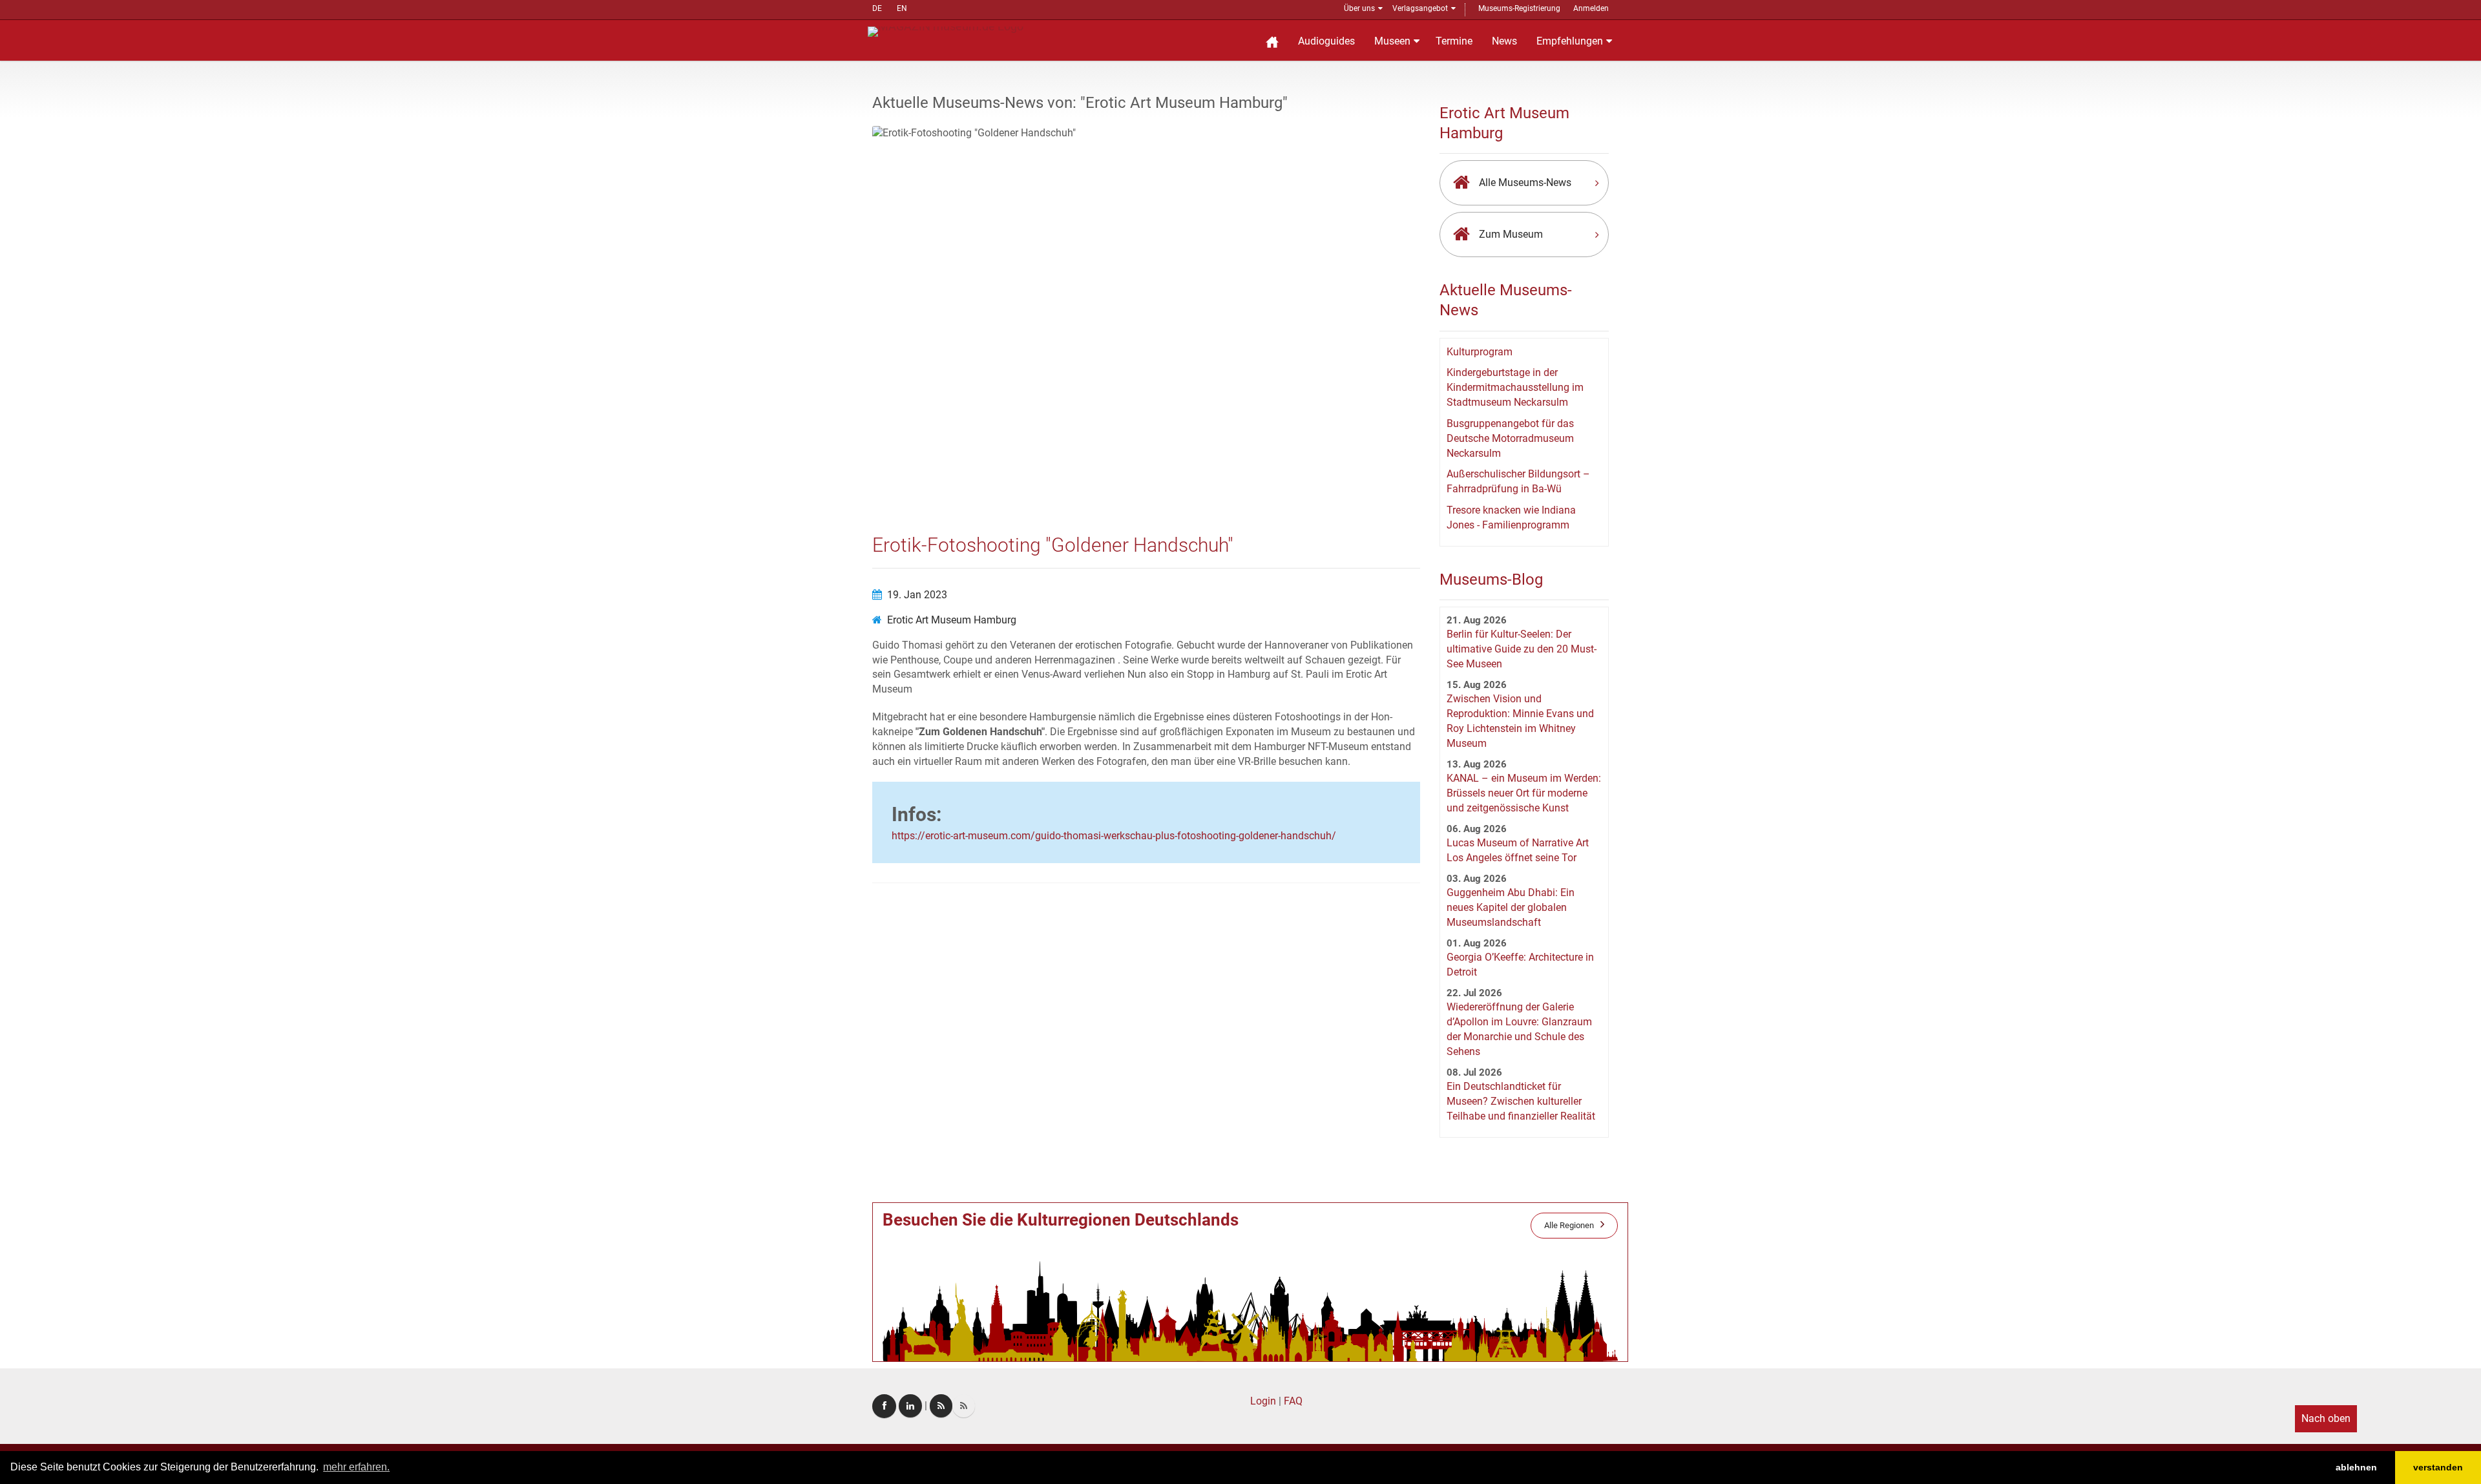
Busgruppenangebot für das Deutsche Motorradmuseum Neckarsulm (1510, 438)
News (1504, 41)
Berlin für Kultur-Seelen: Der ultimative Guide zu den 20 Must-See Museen (1522, 649)
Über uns (1359, 8)
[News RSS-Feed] (964, 1406)
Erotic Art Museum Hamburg (952, 620)
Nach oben (2326, 1418)
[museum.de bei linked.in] (910, 1406)
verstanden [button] (2438, 1467)
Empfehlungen (1570, 41)
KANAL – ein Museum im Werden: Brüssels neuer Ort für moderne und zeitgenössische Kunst (1524, 793)
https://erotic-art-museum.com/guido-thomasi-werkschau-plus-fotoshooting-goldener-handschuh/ (1114, 836)
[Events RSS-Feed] (941, 1406)
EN (902, 8)
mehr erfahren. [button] (356, 1467)
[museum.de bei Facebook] (884, 1406)
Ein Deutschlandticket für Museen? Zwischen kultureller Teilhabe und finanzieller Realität (1521, 1101)
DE (877, 8)
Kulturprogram (1480, 352)
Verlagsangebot (1420, 8)
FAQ (1293, 1401)
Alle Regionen (1569, 1225)
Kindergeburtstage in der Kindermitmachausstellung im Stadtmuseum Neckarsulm (1515, 387)
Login (1263, 1401)
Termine (1454, 41)
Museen (1392, 41)
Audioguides (1326, 41)
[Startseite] (1272, 40)
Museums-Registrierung (1519, 8)
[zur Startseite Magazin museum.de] (946, 31)
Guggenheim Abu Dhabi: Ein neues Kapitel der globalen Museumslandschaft (1511, 907)
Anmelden (1591, 8)
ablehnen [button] (2356, 1467)
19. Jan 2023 (917, 595)
